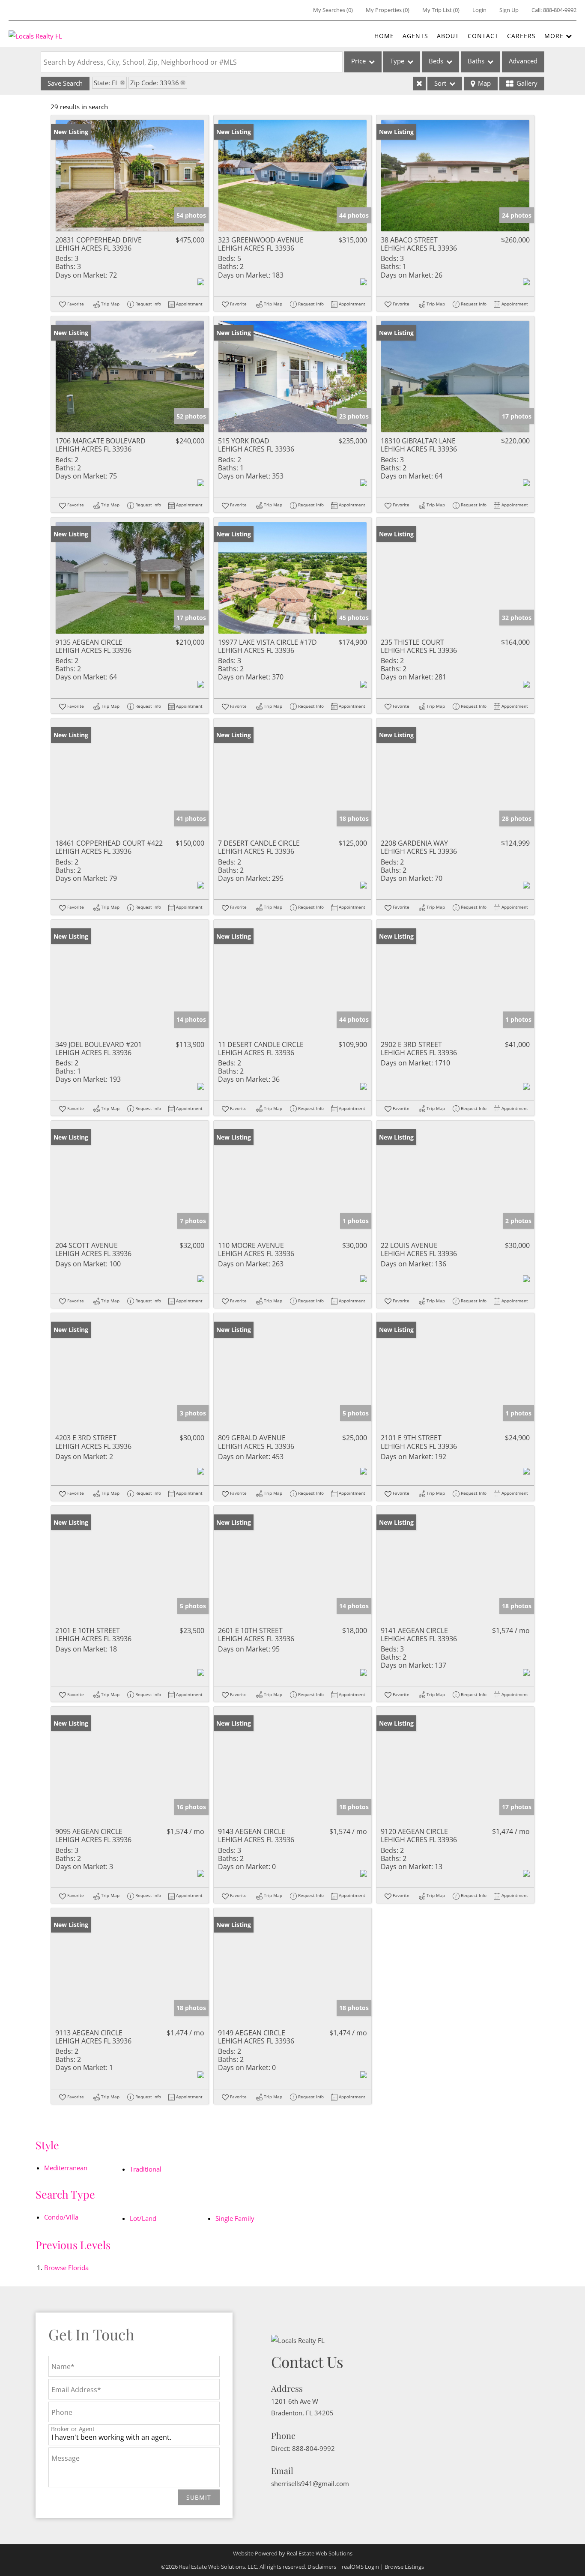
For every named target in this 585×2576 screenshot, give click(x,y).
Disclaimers (322, 2567)
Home (384, 36)
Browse (66, 2268)
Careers (521, 36)
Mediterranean (66, 2168)
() (333, 10)
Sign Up (509, 10)
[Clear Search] (419, 84)
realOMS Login (360, 2567)
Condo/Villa (61, 2217)
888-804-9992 (560, 10)
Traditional (146, 2169)
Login (479, 10)
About (448, 36)
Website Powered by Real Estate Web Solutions (293, 2553)
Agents (415, 36)
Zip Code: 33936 (155, 83)
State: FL (106, 83)
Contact (483, 36)
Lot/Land (143, 2218)
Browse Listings (404, 2567)
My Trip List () (441, 10)
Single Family (235, 2218)
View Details (130, 175)
